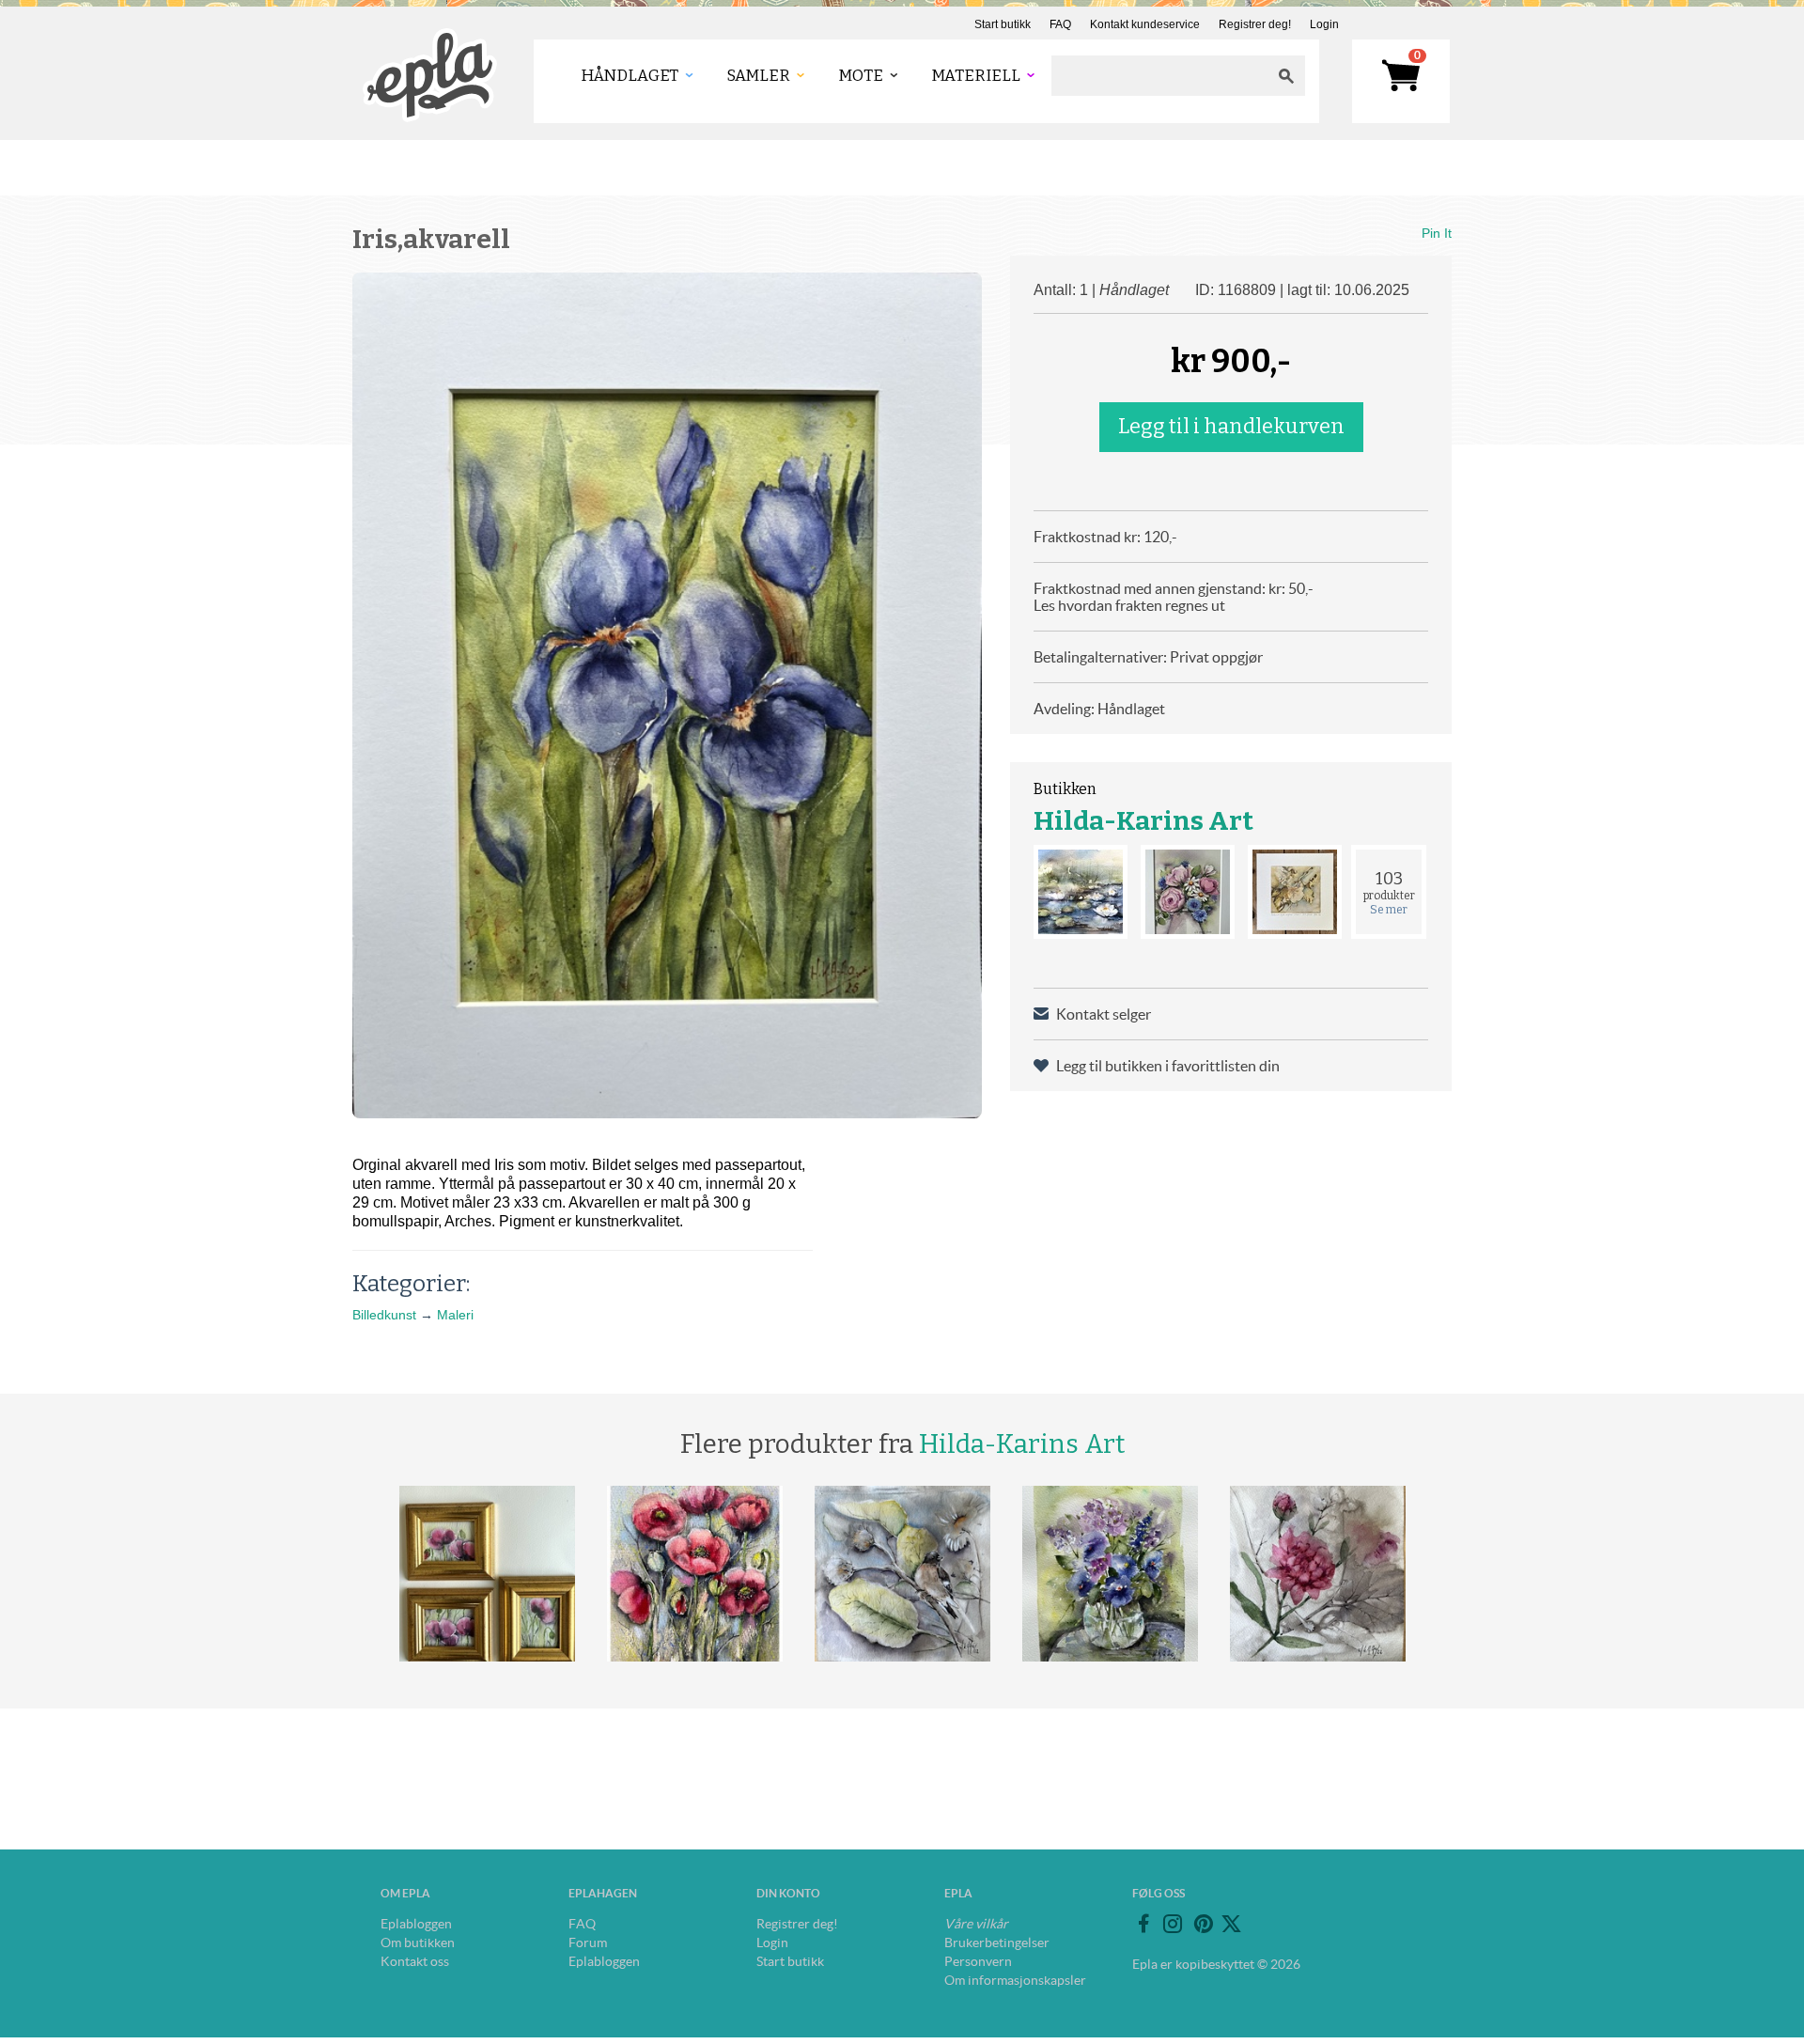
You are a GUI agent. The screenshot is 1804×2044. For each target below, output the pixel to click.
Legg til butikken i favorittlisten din (1168, 1066)
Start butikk (1003, 24)
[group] (667, 695)
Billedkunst (384, 1315)
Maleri (455, 1315)
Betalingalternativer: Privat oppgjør (1148, 657)
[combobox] (1159, 76)
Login (1324, 24)
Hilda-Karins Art (1143, 821)
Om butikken (418, 1943)
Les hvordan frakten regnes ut (1129, 605)
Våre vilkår (976, 1924)
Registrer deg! (1255, 24)
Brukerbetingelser (997, 1943)
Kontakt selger (1104, 1014)
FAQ (1060, 24)
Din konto (788, 1893)
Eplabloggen (416, 1924)
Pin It (1437, 233)
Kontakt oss (415, 1961)
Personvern (978, 1961)
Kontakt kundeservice (1145, 24)
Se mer (1389, 910)
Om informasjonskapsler (1015, 1980)
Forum (588, 1943)
